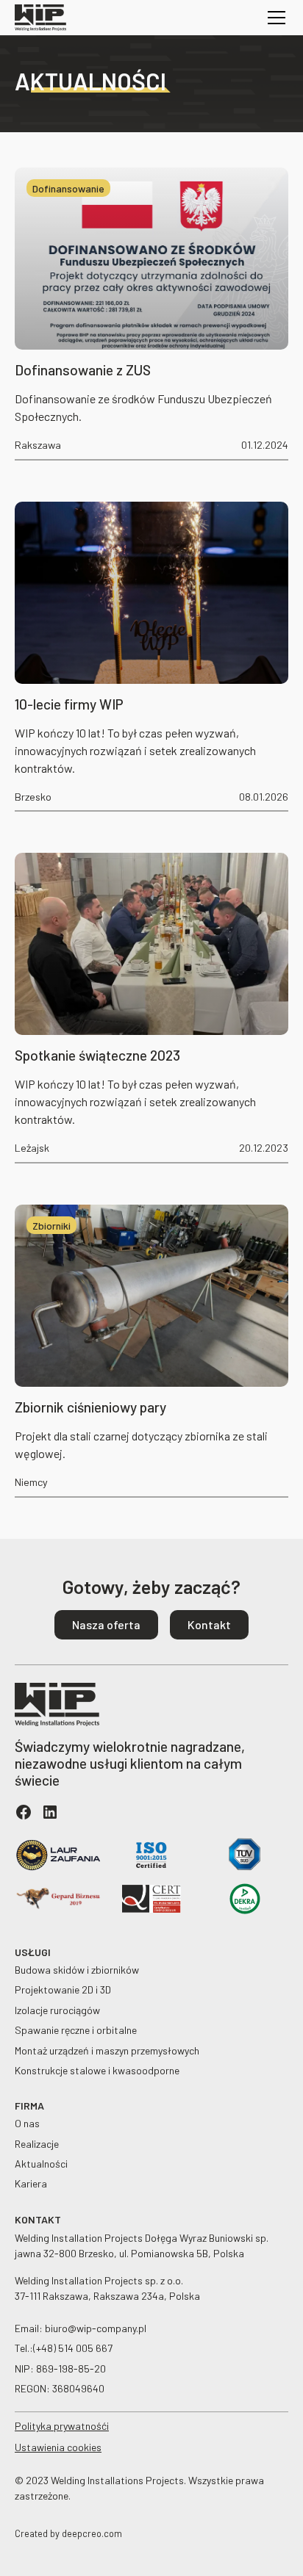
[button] (274, 18)
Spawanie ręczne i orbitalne (76, 2030)
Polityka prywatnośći (62, 2426)
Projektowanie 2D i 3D (63, 1989)
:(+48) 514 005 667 (71, 2348)
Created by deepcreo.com (68, 2533)
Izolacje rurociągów (57, 2010)
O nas (27, 2123)
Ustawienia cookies (58, 2447)
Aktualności (41, 2164)
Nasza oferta (106, 1624)
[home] (40, 18)
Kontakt (209, 1624)
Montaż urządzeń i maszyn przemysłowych (107, 2050)
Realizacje (37, 2144)
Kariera (31, 2183)
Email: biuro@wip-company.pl (81, 2328)
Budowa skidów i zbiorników (77, 1970)
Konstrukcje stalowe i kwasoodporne (97, 2070)
